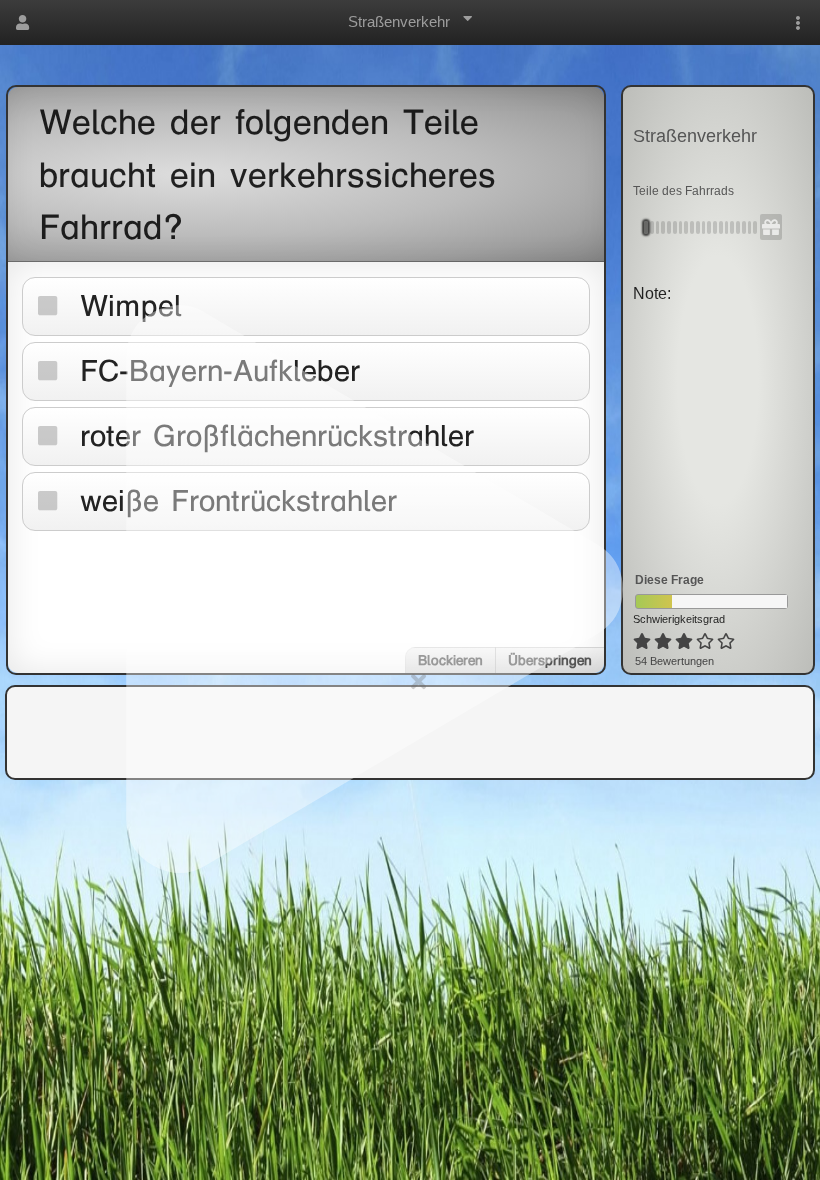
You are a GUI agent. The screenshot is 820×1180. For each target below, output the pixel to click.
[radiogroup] (685, 642)
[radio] (642, 642)
